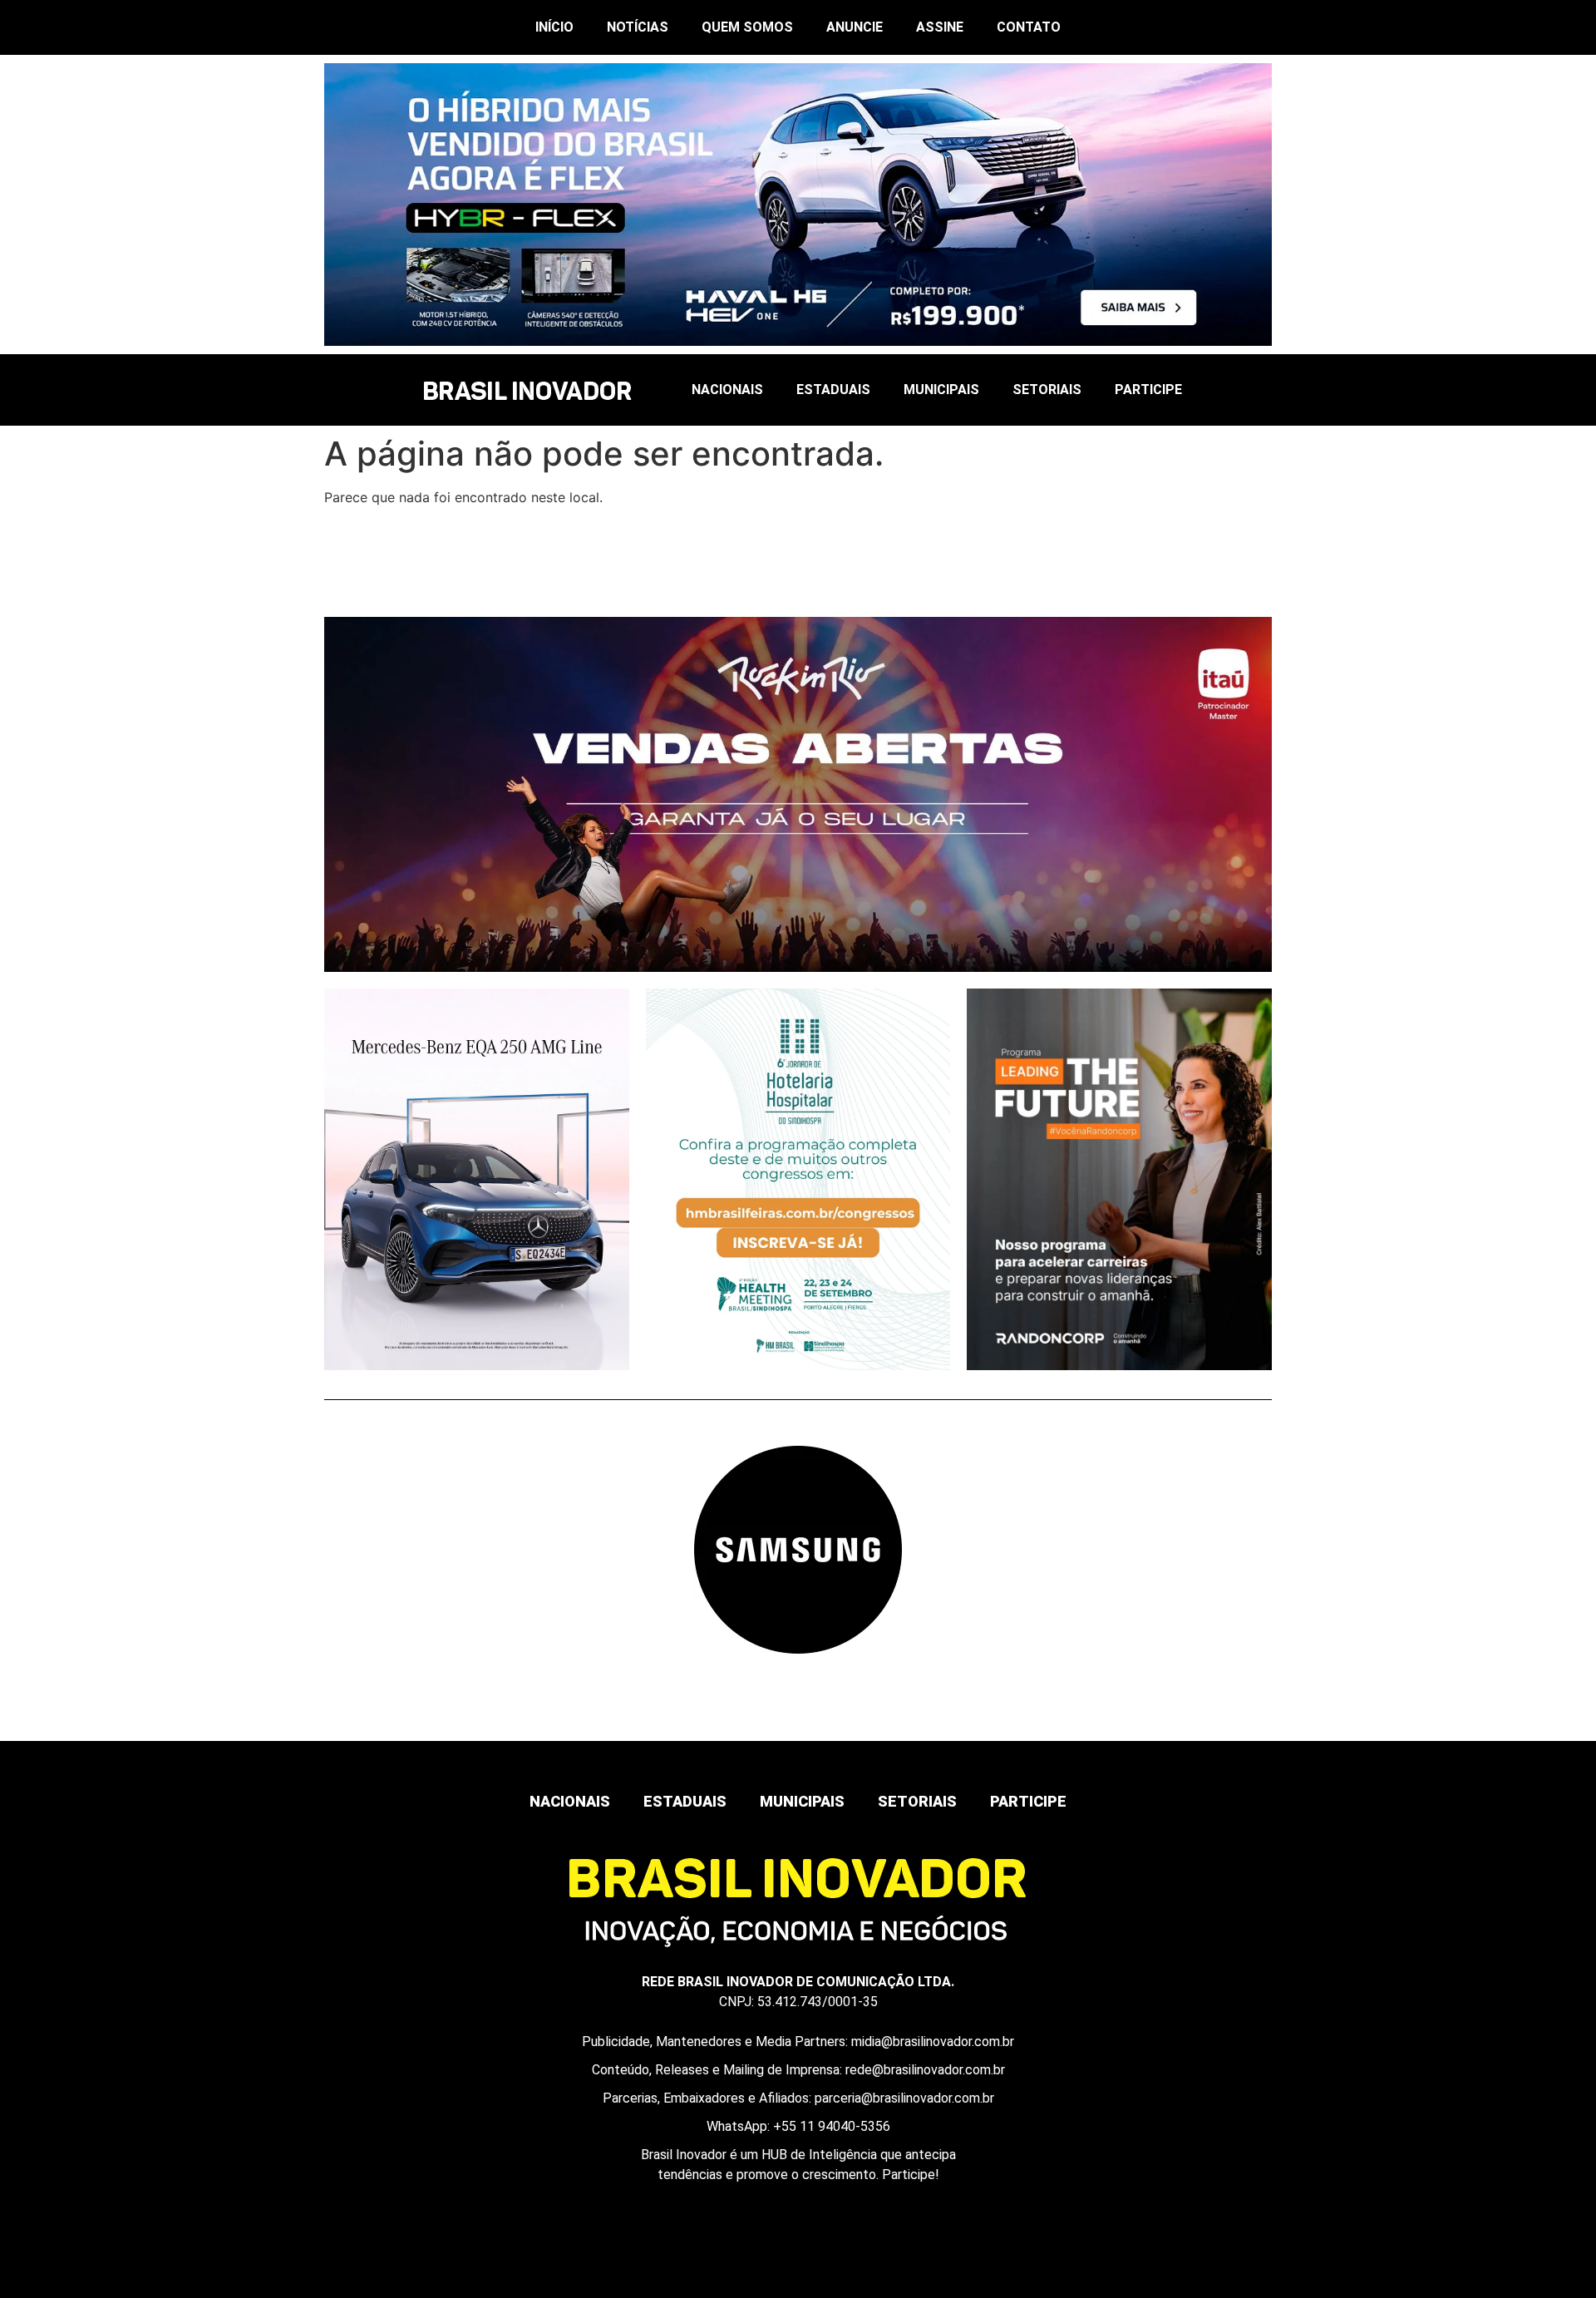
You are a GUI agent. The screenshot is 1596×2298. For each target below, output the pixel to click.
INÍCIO (554, 27)
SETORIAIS (1047, 390)
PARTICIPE (1148, 390)
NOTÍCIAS (638, 27)
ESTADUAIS (833, 390)
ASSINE (940, 27)
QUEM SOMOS (747, 27)
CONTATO (1029, 27)
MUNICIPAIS (941, 390)
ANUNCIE (855, 27)
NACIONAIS (727, 390)
